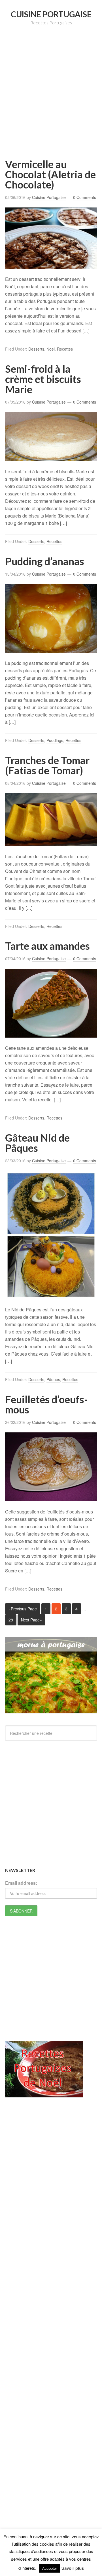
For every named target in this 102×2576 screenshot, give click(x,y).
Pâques (53, 1379)
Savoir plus (73, 2568)
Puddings (55, 740)
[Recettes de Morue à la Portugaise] (51, 1710)
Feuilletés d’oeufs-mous (46, 1404)
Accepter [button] (50, 2568)
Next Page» (31, 1620)
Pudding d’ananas (45, 561)
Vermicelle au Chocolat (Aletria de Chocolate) (50, 174)
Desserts (36, 349)
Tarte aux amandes (47, 946)
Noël (51, 349)
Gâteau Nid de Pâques (37, 1143)
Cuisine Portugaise (51, 14)
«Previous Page (23, 1609)
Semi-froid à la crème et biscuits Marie (43, 379)
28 (11, 1620)
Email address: (21, 1883)
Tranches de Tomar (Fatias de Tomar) (47, 765)
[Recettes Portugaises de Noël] (44, 2094)
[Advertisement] (51, 100)
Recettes (65, 349)
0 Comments (85, 197)
